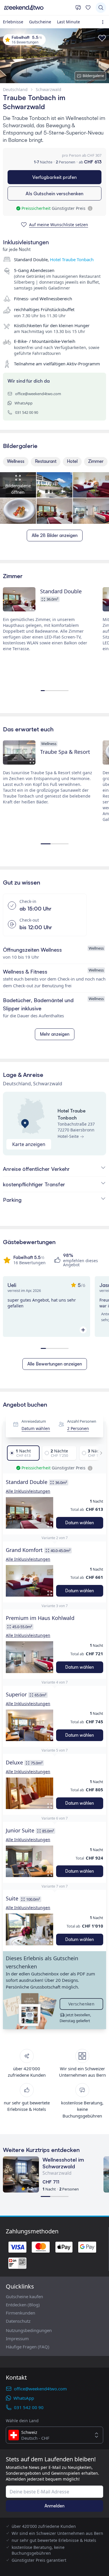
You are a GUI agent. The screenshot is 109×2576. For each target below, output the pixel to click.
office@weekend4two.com (38, 394)
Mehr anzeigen (55, 1034)
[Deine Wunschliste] (88, 8)
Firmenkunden (20, 2313)
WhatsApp (24, 403)
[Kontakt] (78, 8)
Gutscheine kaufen (24, 2296)
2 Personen (78, 1428)
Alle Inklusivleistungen (28, 1491)
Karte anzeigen (29, 1144)
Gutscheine (40, 22)
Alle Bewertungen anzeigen (55, 1364)
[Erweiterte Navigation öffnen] (104, 22)
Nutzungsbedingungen (29, 2330)
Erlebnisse (13, 22)
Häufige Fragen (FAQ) (28, 2347)
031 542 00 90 (27, 412)
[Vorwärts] (99, 1453)
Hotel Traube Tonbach (72, 259)
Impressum (17, 2338)
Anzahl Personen (82, 1422)
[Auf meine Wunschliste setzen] (102, 38)
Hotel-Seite (68, 1136)
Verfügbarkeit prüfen (54, 177)
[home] (38, 8)
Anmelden (54, 2506)
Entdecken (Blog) (23, 2305)
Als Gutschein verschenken (54, 193)
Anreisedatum (34, 1422)
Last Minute (68, 22)
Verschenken (81, 2004)
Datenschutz (18, 2321)
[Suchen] (101, 8)
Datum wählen (36, 1428)
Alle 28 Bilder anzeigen (55, 535)
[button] (30, 1513)
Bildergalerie (93, 76)
